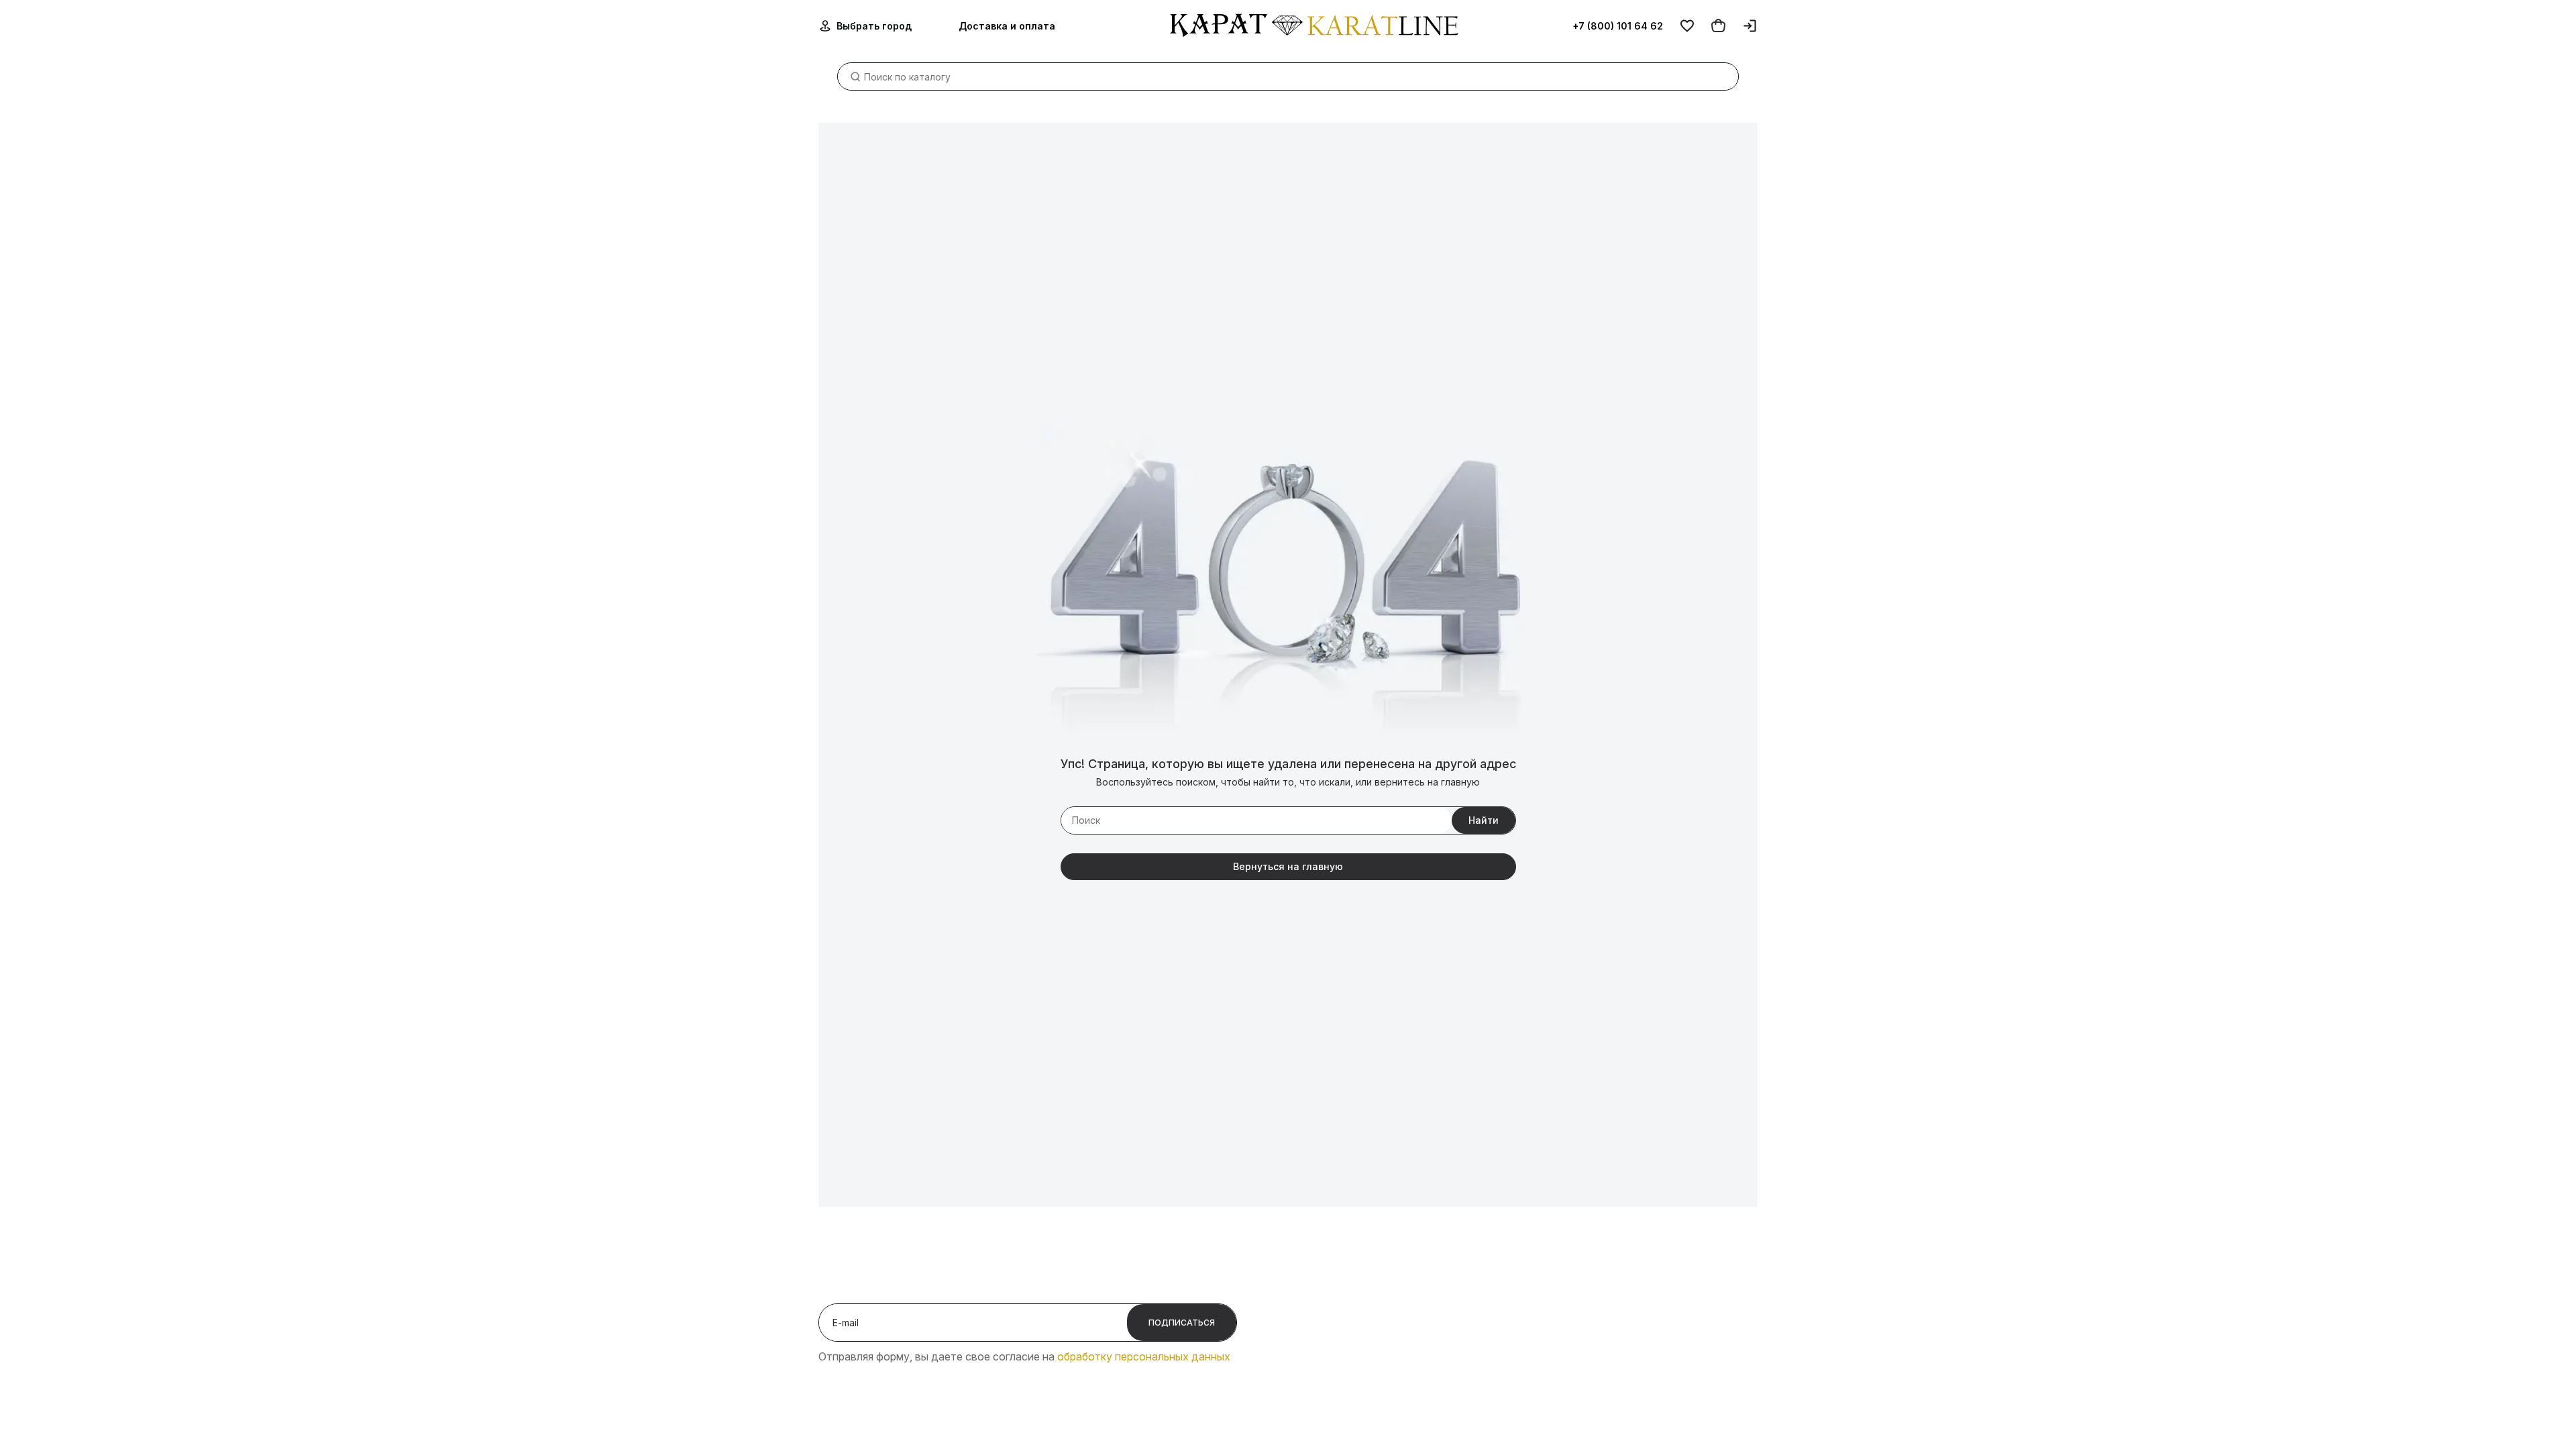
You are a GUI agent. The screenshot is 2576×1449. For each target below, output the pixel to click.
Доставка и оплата (1007, 26)
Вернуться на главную (1288, 866)
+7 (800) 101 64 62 (1618, 26)
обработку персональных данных (1144, 1356)
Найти (1484, 820)
